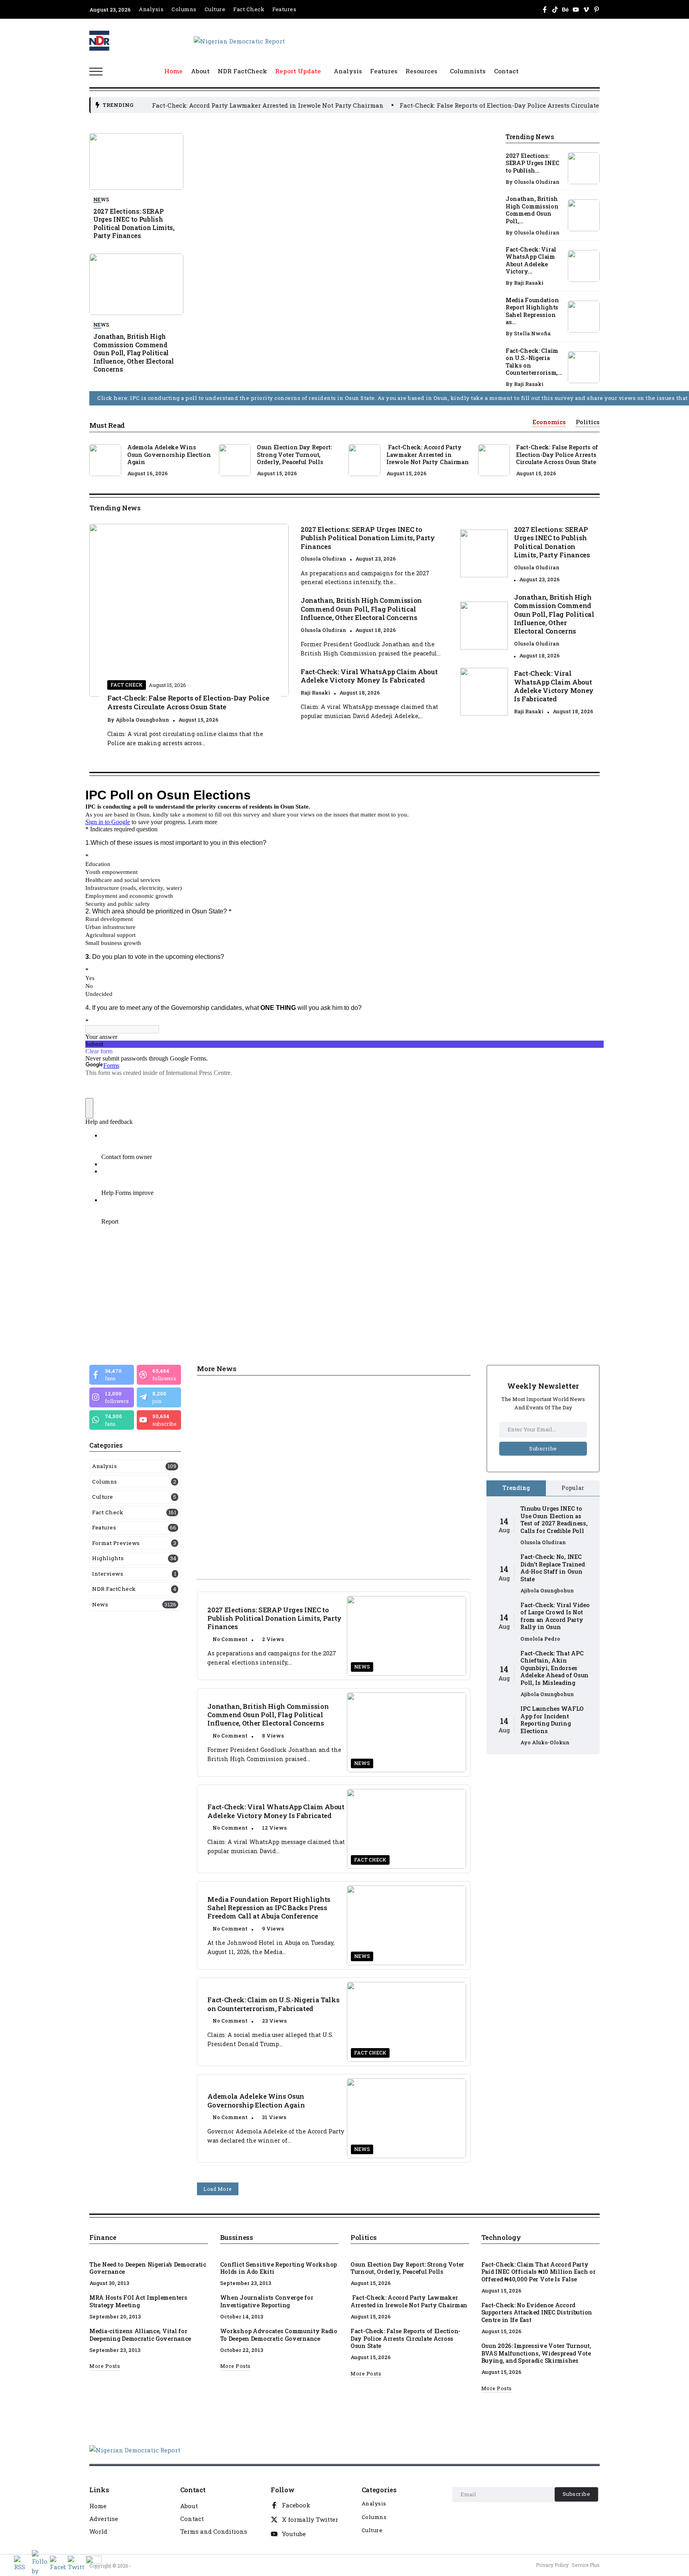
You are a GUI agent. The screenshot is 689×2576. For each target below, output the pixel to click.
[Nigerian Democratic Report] (239, 40)
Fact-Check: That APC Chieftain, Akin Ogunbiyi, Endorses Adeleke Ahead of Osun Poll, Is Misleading (554, 1668)
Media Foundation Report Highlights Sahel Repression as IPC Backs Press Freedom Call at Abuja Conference (269, 1908)
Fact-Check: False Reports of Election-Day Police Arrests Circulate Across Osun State (394, 105)
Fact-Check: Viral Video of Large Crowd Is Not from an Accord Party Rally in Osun (555, 1616)
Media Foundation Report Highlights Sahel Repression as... (532, 311)
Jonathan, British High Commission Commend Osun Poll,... (532, 210)
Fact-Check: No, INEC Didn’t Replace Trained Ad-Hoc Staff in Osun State (553, 1568)
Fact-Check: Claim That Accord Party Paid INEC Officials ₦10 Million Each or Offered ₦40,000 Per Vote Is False (538, 2272)
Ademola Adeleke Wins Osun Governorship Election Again (169, 455)
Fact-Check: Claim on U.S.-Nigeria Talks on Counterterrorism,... (534, 362)
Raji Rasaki (529, 283)
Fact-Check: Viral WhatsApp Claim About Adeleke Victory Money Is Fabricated (369, 676)
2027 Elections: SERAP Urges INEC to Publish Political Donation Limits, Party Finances (134, 223)
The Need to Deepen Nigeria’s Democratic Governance (148, 2268)
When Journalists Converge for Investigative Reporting (267, 2301)
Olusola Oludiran (537, 182)
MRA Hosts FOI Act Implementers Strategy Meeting (138, 2301)
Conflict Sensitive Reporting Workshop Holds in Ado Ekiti (279, 2268)
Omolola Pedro (540, 1639)
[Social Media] (545, 10)
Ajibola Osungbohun (142, 720)
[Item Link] (584, 168)
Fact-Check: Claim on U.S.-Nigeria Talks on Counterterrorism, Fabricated (273, 2004)
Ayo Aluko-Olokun (545, 1742)
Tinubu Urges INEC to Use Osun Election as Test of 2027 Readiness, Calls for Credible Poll (554, 1520)
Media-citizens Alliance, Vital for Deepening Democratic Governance (140, 2335)
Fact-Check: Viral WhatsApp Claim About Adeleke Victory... (531, 261)
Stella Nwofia (532, 333)
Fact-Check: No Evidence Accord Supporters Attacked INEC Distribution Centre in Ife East (537, 2312)
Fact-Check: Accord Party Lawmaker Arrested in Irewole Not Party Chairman (428, 455)
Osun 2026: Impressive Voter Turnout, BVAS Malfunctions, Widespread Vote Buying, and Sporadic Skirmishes (536, 2353)
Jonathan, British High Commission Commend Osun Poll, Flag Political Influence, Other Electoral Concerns (134, 353)
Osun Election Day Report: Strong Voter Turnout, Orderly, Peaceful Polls (294, 455)
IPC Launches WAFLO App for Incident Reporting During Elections (552, 1720)
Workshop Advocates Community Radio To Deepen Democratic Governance (279, 2335)
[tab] (549, 422)
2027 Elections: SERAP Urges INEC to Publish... (532, 163)
